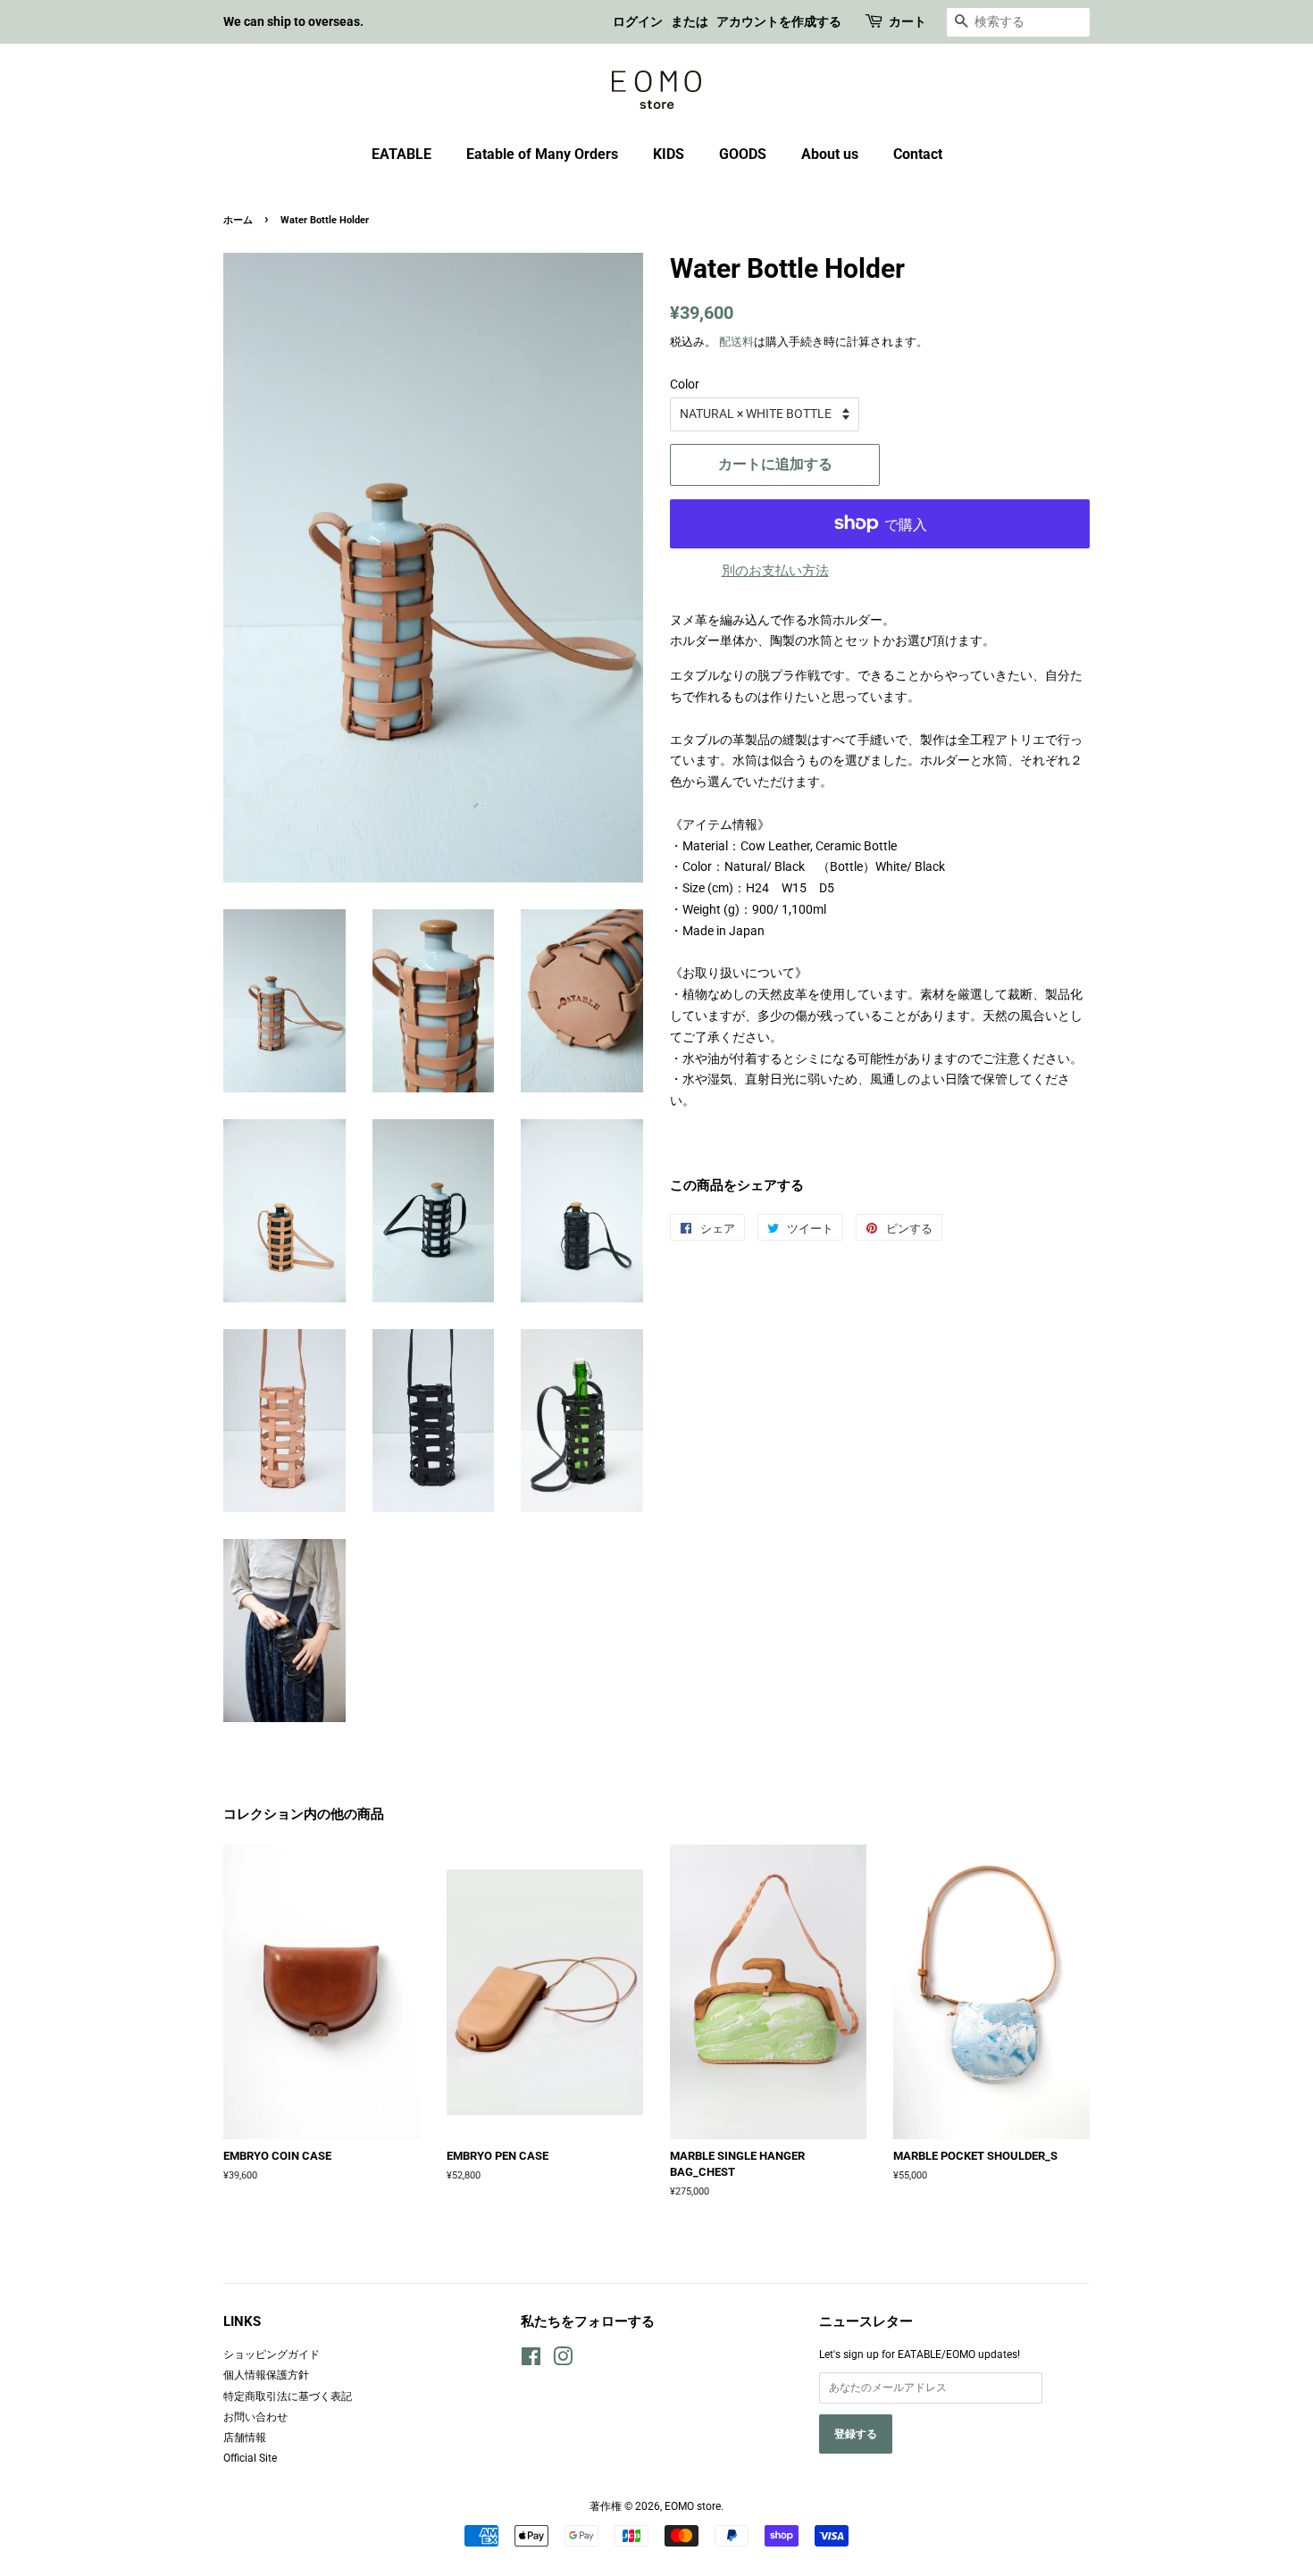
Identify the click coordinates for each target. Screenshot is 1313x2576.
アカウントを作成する (779, 21)
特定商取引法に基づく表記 (288, 2396)
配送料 (736, 342)
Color (685, 384)
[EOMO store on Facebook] (531, 2361)
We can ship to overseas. (293, 21)
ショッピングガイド (272, 2354)
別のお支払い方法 (775, 571)
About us (830, 154)
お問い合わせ (255, 2417)
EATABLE (401, 154)
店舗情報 (245, 2438)
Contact (918, 154)
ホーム (238, 220)
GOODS (743, 154)
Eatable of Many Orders (542, 154)
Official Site (250, 2458)
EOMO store (693, 2506)
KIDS (669, 154)
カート (907, 21)
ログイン (638, 21)
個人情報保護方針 (266, 2375)
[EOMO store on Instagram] (563, 2361)
